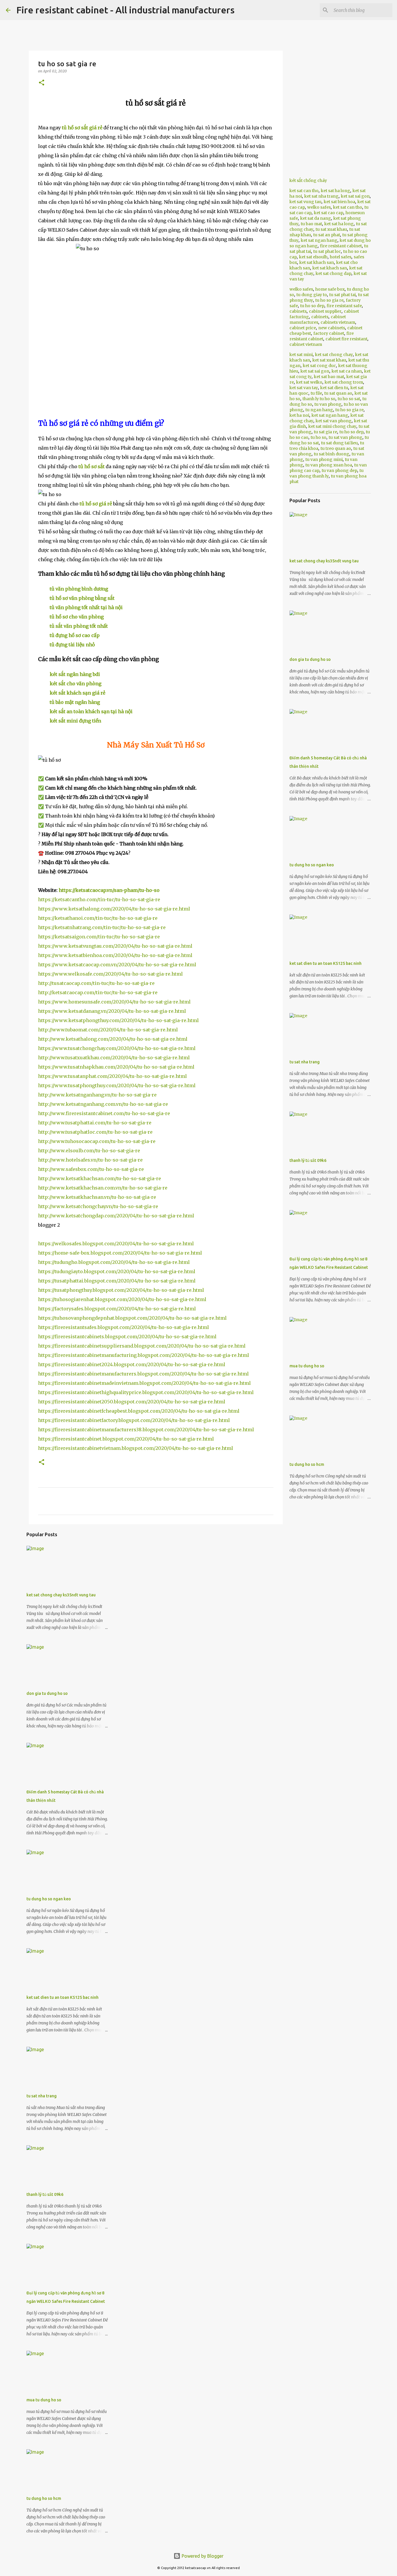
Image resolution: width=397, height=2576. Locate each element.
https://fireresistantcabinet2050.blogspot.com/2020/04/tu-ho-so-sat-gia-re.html (132, 1402)
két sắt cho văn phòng (76, 684)
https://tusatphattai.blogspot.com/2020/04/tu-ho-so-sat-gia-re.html (117, 1281)
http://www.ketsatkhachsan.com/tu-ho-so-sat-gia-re (100, 1178)
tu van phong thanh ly (327, 473)
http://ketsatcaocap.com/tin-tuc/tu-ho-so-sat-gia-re (98, 992)
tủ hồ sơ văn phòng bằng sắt (82, 598)
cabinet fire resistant (346, 339)
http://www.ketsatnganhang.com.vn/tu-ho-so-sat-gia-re (103, 1104)
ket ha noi (299, 415)
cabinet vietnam (306, 344)
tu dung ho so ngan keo (49, 1899)
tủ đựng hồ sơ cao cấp (75, 635)
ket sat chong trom (344, 382)
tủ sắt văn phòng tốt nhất (79, 626)
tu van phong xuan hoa (329, 465)
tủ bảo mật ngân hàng (75, 702)
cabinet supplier (325, 311)
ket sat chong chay (334, 355)
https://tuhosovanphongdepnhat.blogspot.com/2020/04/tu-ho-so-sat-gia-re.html (132, 1318)
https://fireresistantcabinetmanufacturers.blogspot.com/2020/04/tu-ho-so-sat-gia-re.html (143, 1374)
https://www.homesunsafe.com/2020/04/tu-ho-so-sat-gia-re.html (114, 1002)
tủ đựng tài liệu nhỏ (72, 645)
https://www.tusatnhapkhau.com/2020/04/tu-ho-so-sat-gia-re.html (116, 1067)
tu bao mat (311, 224)
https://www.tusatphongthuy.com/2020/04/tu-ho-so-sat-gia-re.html (117, 1085)
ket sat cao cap (329, 213)
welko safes (319, 207)
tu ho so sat (349, 399)
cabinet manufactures (318, 320)
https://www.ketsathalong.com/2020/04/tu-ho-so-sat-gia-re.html (114, 909)
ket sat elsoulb (313, 257)
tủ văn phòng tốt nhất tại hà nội (86, 607)
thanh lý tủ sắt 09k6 (45, 2194)
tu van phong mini (324, 459)
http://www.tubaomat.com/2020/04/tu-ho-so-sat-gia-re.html (108, 1030)
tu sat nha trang (42, 2096)
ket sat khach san (317, 262)
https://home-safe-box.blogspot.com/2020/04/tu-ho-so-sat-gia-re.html (120, 1253)
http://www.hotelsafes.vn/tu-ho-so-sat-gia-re (90, 1160)
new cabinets (332, 328)
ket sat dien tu (334, 388)
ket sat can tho (304, 191)
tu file (316, 393)
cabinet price (303, 328)
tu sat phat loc (327, 251)
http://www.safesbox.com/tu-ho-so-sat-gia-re (91, 1169)
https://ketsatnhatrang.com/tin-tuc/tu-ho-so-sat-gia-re (102, 927)
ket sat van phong (334, 421)
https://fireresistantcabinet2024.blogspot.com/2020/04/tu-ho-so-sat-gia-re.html (132, 1364)
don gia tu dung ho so (47, 1693)
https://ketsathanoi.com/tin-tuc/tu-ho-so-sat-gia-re (98, 918)
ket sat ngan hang (319, 240)
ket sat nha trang (321, 196)
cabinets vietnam (338, 322)
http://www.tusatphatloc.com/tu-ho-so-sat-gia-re (95, 1132)
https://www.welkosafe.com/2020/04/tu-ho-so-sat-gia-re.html (110, 974)
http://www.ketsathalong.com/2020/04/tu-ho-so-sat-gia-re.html (113, 1039)
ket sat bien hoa (339, 202)
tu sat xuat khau (331, 229)
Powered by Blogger (202, 2556)
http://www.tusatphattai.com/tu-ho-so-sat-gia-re (95, 1123)
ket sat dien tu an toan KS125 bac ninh (62, 1997)
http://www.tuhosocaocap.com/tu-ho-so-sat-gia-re (97, 1141)
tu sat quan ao (338, 393)
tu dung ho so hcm (44, 2498)
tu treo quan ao (336, 448)
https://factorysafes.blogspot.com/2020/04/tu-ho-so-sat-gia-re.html (117, 1309)
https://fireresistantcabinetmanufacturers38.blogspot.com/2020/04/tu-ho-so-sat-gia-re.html (146, 1430)
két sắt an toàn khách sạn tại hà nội (91, 711)
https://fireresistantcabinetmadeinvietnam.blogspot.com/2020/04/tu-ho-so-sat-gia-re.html (144, 1383)
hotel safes (341, 257)
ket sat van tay (304, 388)
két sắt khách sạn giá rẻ (77, 693)
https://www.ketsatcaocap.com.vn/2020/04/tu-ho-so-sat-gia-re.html (117, 965)
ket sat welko (309, 382)
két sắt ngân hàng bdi (75, 674)
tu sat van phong (346, 437)
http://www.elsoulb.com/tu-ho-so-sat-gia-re (89, 1151)
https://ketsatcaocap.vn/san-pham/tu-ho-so (109, 890)
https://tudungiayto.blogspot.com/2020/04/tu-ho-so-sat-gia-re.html (117, 1271)
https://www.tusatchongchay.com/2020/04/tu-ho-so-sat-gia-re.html (117, 1048)
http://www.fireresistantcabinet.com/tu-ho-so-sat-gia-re (104, 1113)
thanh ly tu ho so (319, 399)
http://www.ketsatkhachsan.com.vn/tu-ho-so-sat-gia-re (103, 1188)
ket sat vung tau (305, 202)
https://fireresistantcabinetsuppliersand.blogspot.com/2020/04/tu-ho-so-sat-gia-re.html (142, 1346)
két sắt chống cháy (308, 180)
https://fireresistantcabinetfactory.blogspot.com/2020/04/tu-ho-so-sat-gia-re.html (134, 1420)
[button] (42, 83)
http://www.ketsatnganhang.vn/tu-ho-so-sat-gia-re (97, 1095)
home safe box (330, 289)
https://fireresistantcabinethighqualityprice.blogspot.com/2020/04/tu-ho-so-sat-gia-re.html (146, 1392)
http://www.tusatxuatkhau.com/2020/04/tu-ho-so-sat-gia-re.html (114, 1058)
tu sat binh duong (332, 454)
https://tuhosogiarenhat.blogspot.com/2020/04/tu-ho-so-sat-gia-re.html (122, 1299)
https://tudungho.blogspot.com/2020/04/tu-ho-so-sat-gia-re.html (114, 1262)
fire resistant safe (344, 306)
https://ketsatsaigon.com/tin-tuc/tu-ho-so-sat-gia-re (99, 937)
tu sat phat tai (343, 295)
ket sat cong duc (319, 366)
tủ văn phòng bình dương (79, 589)
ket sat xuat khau (329, 360)
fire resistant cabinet (341, 246)
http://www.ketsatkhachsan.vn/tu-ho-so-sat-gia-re (97, 1197)
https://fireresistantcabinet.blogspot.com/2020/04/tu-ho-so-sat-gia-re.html (126, 1439)
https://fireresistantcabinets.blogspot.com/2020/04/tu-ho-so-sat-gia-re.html (127, 1337)
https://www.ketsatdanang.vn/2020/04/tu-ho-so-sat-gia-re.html (112, 1011)
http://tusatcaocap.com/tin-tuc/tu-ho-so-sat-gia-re (96, 983)
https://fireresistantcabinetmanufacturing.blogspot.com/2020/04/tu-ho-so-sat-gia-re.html (144, 1355)
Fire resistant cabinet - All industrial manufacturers (125, 10)
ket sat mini (301, 355)
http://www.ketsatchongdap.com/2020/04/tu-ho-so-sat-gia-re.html (116, 1216)
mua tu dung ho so (44, 2400)
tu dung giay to (312, 295)
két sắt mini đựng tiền (75, 721)
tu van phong (328, 404)
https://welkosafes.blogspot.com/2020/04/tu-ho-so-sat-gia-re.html (116, 1244)
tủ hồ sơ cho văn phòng (77, 617)
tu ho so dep (312, 306)
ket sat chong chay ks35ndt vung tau (61, 1595)
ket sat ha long (336, 191)
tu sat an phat (327, 235)
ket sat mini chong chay (332, 426)
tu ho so (319, 437)
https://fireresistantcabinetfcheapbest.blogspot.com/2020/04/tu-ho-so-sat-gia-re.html (139, 1411)
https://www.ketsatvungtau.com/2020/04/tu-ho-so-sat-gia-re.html (115, 946)
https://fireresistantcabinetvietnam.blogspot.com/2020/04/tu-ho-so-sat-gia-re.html (136, 1448)
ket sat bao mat (329, 377)
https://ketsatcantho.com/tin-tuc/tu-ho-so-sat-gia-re (99, 899)
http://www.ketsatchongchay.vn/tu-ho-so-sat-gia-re (98, 1206)
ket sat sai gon (355, 196)
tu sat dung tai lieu (339, 443)
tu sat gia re (326, 432)
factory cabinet (329, 333)
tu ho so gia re (329, 300)
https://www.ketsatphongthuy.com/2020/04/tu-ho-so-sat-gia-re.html (118, 1020)
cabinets (298, 311)
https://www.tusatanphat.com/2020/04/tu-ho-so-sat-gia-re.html (112, 1076)
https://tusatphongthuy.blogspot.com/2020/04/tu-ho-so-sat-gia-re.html (121, 1290)
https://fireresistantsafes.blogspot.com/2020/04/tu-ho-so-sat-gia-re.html (124, 1327)
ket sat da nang (316, 218)
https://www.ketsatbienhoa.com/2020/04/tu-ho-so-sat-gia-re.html (115, 955)
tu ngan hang (319, 410)
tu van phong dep (339, 471)
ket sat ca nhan (347, 371)
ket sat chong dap (333, 273)
